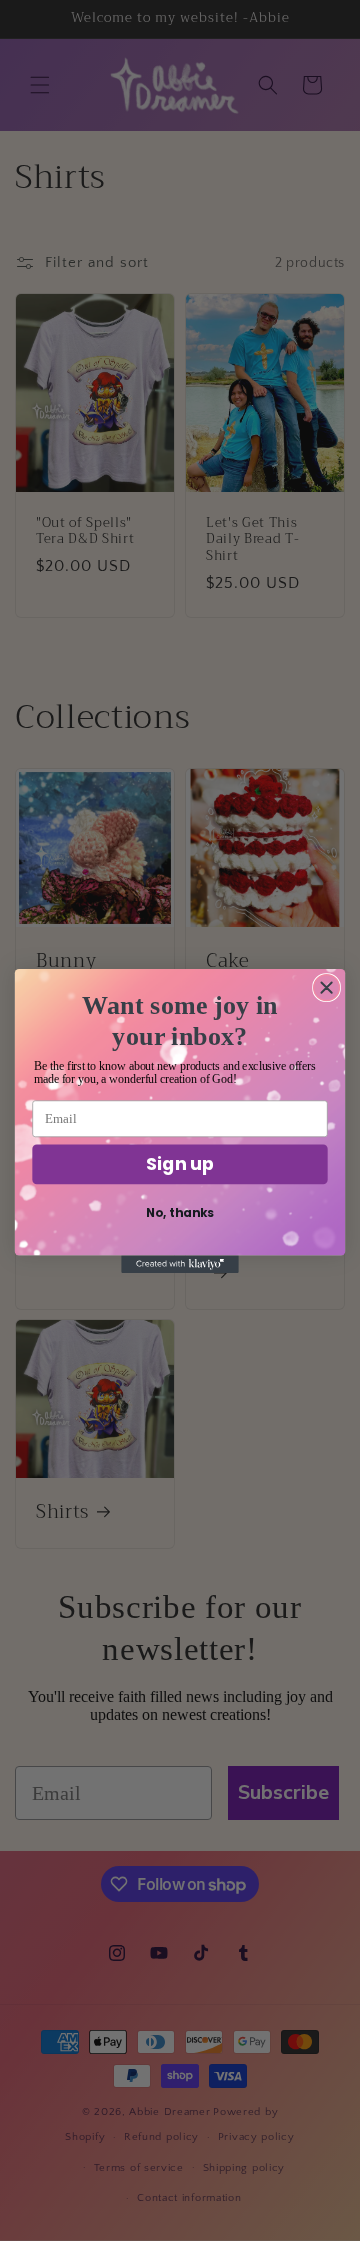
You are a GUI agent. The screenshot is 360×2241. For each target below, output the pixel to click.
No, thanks (180, 1212)
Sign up (180, 1163)
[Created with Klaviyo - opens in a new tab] (180, 1264)
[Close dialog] (327, 987)
